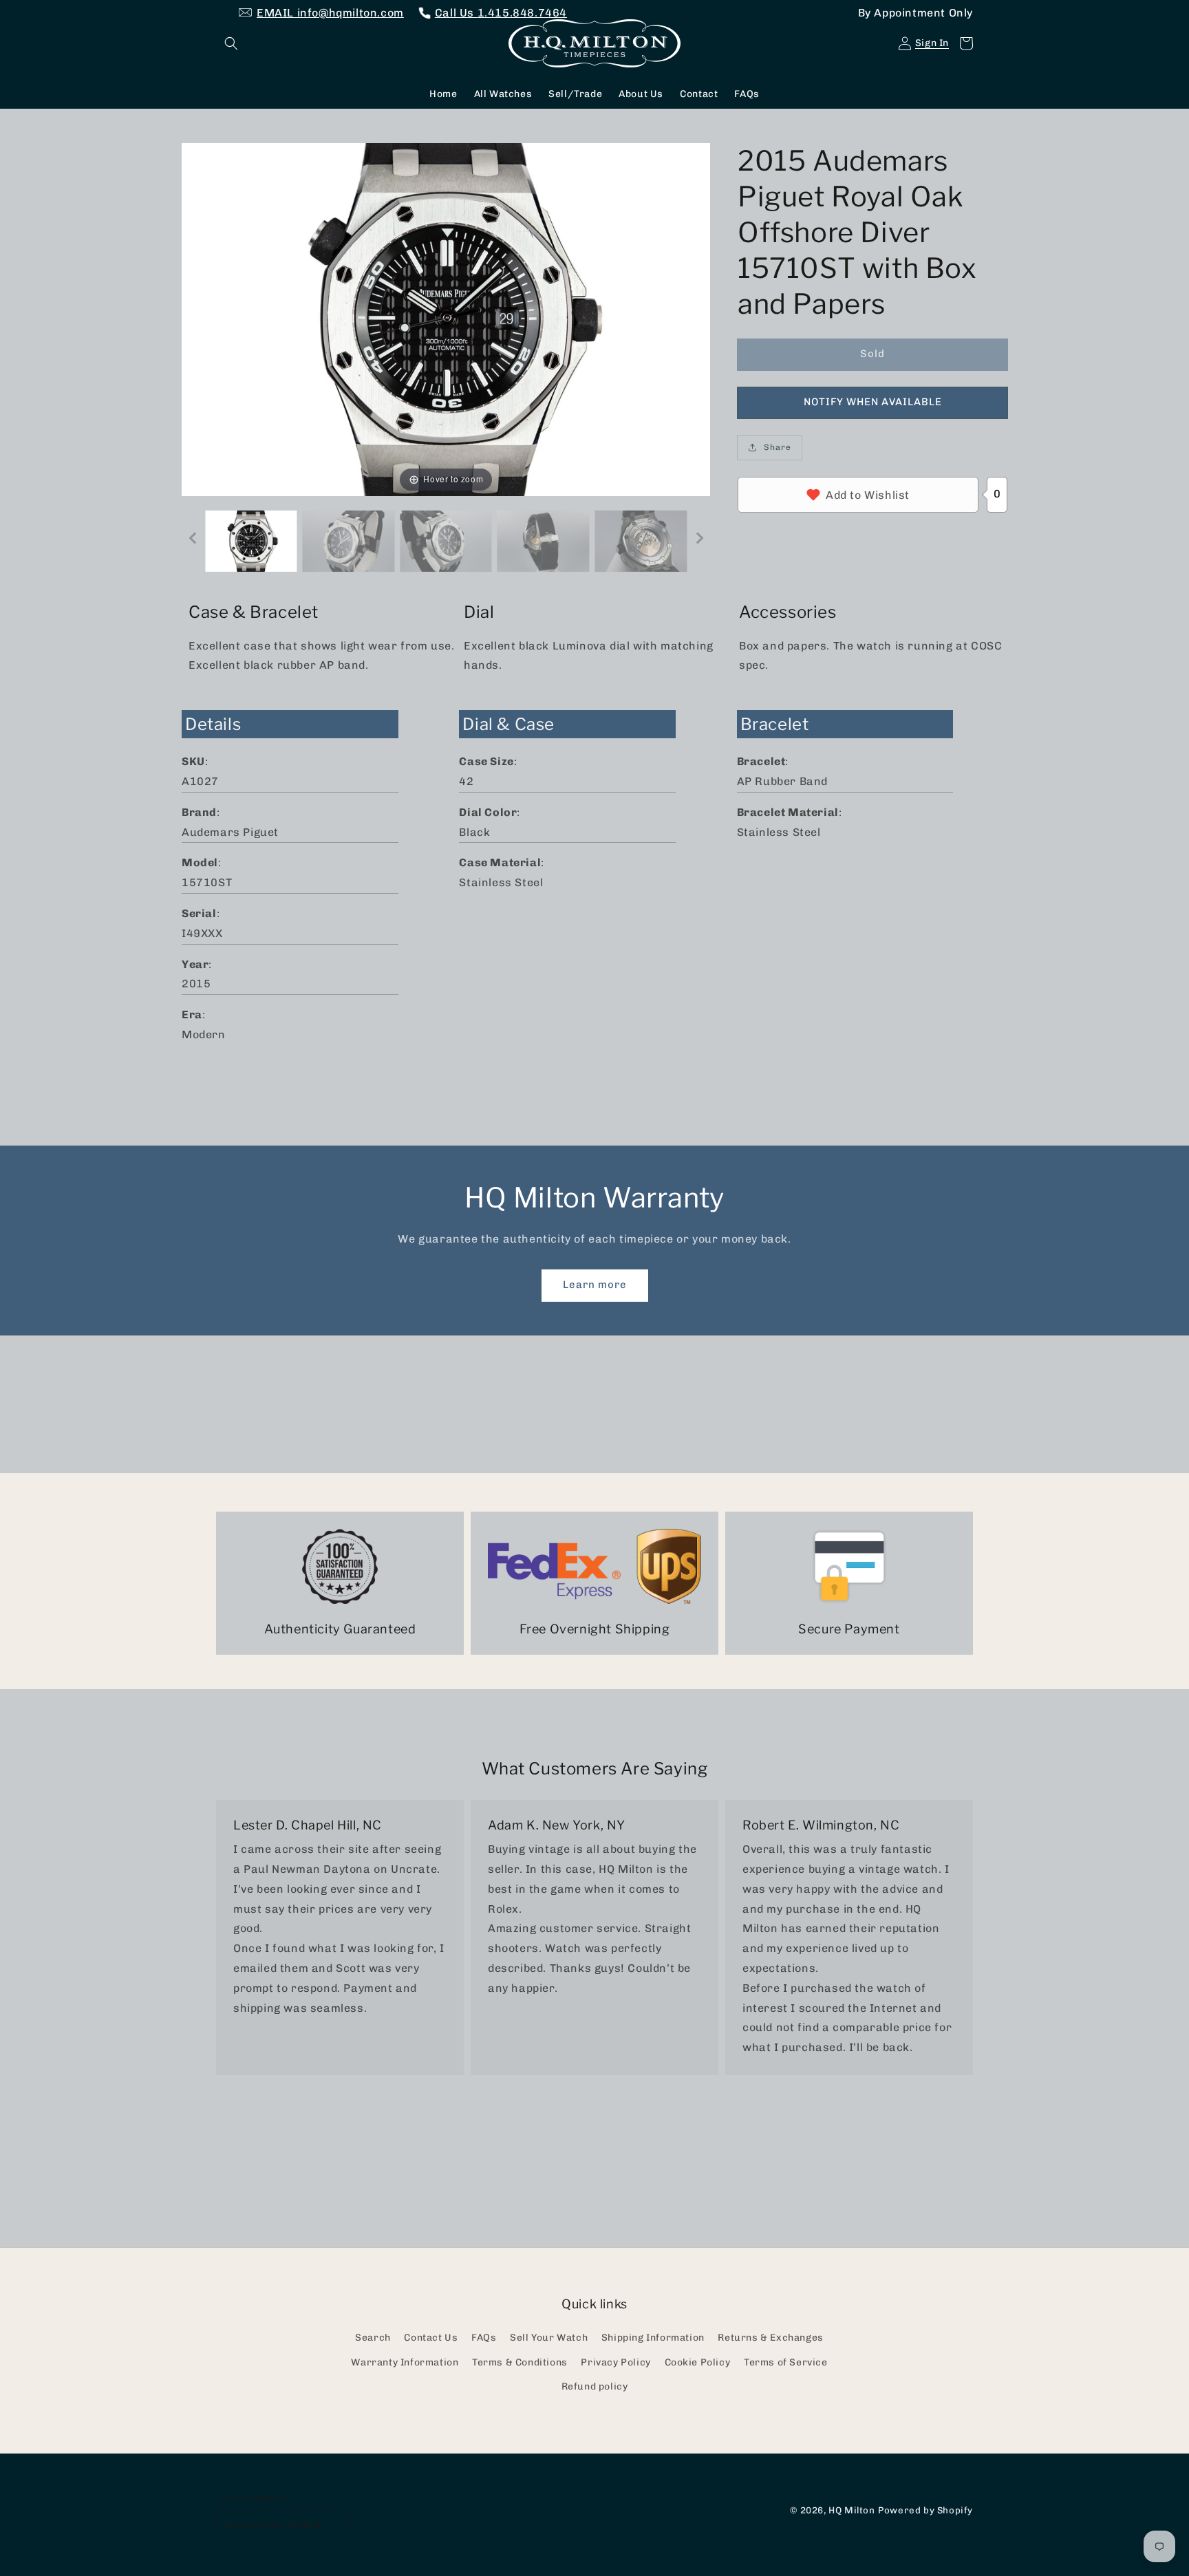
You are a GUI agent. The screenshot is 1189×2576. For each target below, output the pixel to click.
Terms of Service (786, 2362)
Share (778, 447)
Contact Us (431, 2338)
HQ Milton (851, 2510)
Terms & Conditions (520, 2362)
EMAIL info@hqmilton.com (330, 13)
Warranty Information (405, 2362)
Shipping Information (653, 2338)
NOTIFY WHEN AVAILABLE (873, 402)
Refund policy (595, 2386)
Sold (872, 354)
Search (373, 2338)
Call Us (501, 13)
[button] (231, 43)
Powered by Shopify (925, 2510)
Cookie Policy (698, 2362)
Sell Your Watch (549, 2338)
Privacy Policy (615, 2362)
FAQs (484, 2338)
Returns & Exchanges (770, 2338)
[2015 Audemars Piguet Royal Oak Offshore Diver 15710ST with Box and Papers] (251, 541)
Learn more (595, 1285)
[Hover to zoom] (446, 318)
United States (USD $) (274, 2525)
